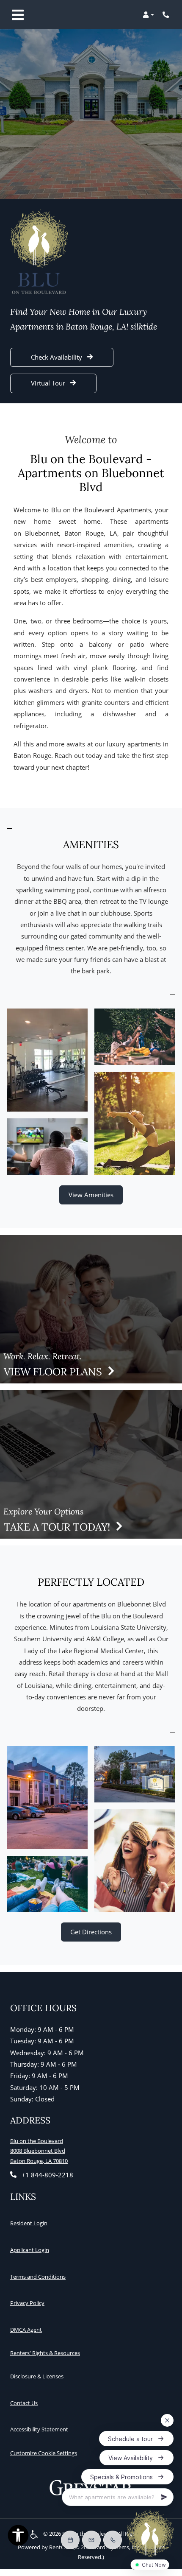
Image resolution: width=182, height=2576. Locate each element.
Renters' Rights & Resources (47, 2353)
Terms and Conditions (40, 2276)
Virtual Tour (49, 383)
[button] (148, 15)
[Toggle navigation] (18, 15)
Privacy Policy (29, 2303)
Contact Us (24, 2403)
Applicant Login (31, 2250)
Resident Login (30, 2223)
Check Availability (57, 357)
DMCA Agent (28, 2329)
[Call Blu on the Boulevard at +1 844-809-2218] (167, 15)
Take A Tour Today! (58, 1527)
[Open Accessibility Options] (18, 2537)
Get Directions (91, 1932)
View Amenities (91, 1195)
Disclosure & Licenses (39, 2376)
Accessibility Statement (41, 2429)
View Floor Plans (54, 1372)
